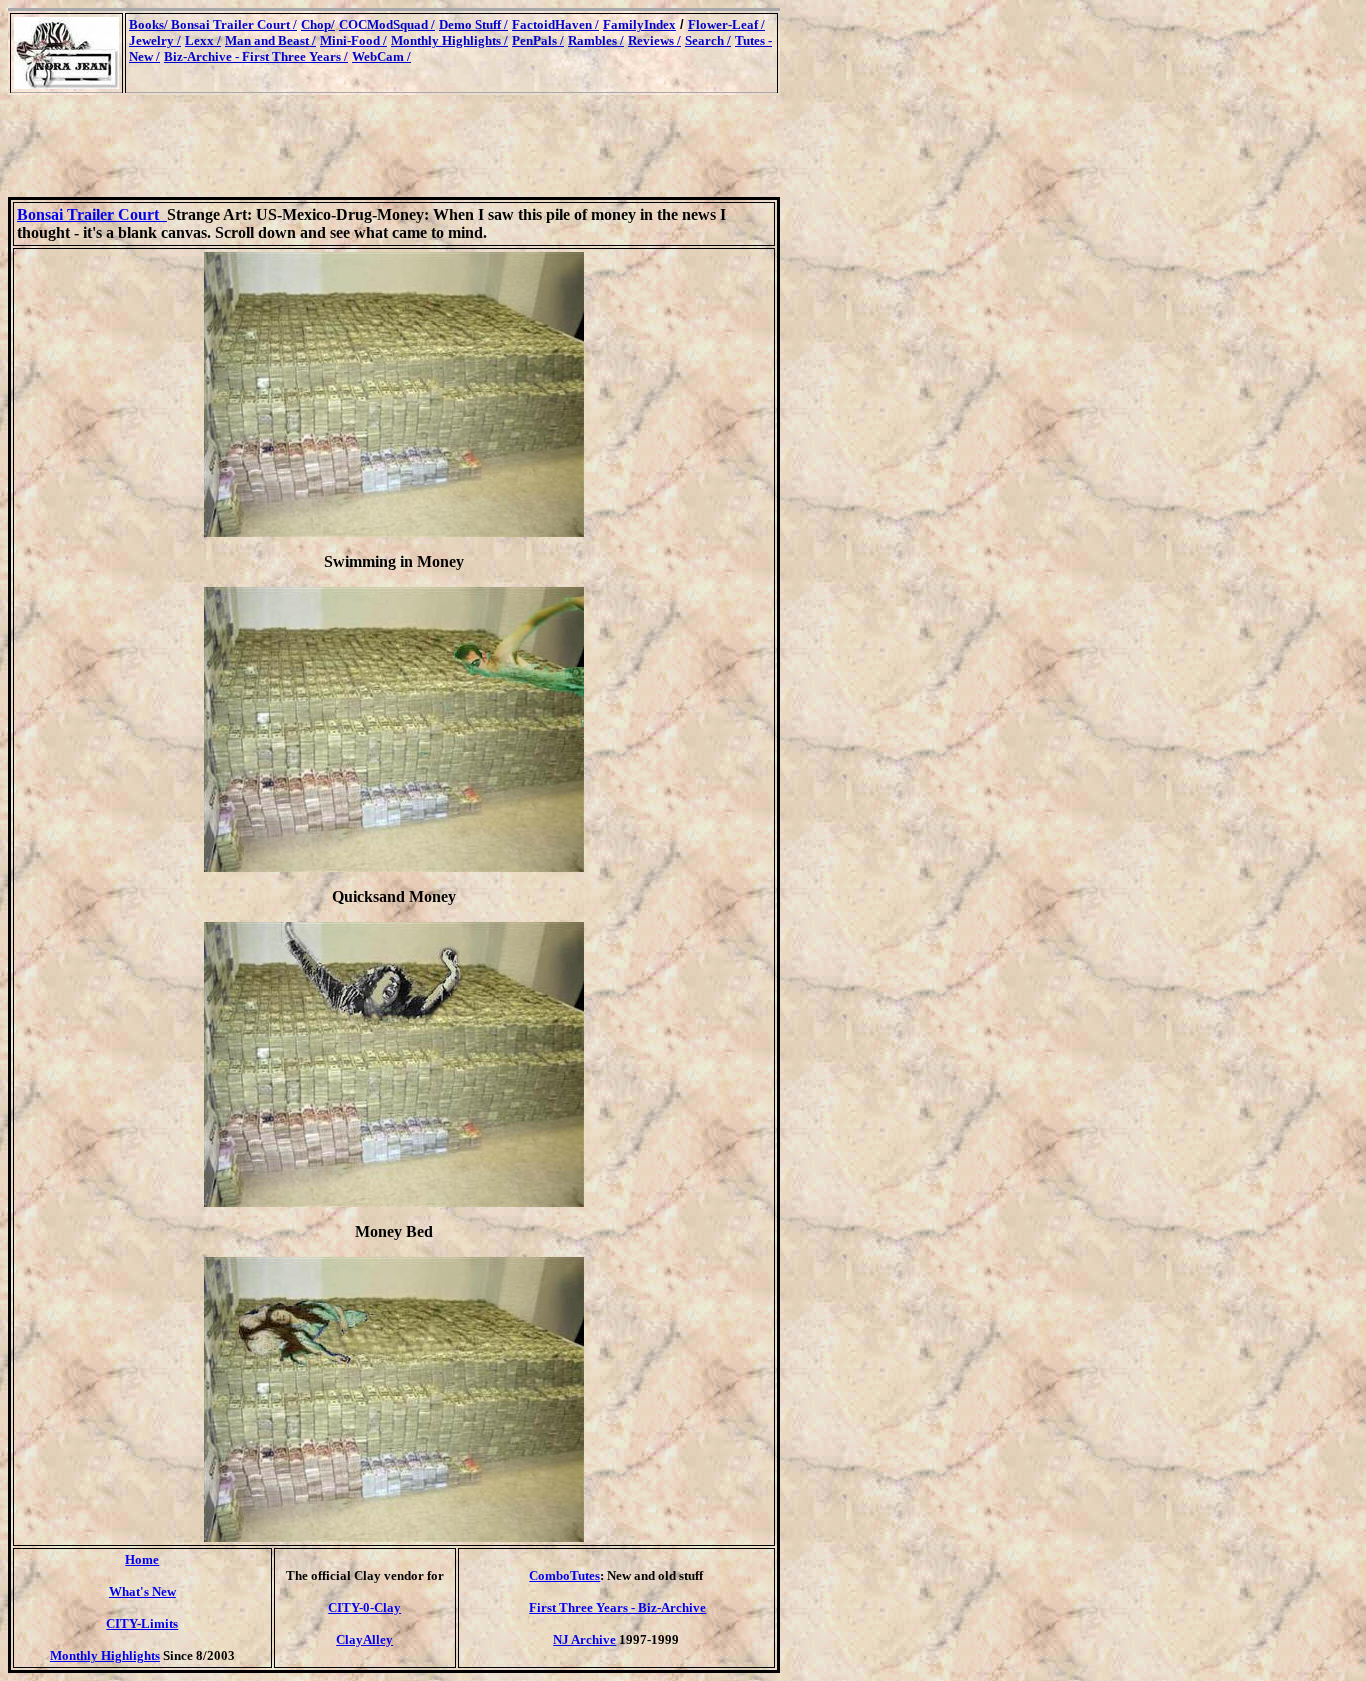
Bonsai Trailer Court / (234, 24)
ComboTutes (564, 1575)
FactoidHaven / (555, 24)
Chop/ (318, 24)
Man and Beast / (270, 40)
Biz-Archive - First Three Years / (256, 56)
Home (142, 1559)
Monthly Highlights (105, 1655)
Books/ (150, 24)
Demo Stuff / (473, 24)
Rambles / (596, 40)
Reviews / (654, 40)
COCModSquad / (387, 24)
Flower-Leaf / (726, 24)
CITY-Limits (142, 1623)
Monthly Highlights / (449, 40)
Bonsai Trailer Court (92, 214)
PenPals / (538, 40)
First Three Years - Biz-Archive (617, 1607)
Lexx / (203, 40)
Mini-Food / (353, 40)
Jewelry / (155, 40)
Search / (708, 40)
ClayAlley (364, 1639)
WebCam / (381, 56)
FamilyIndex (639, 24)
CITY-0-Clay (364, 1607)
